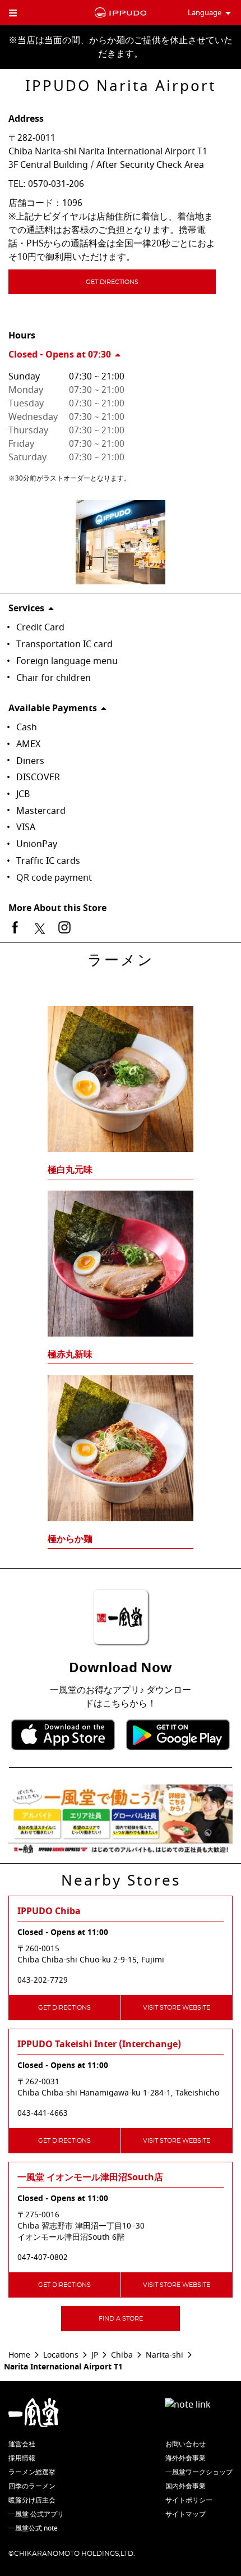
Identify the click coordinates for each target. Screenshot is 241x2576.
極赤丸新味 (70, 1355)
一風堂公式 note (33, 2528)
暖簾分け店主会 (32, 2500)
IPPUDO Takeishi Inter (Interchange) (99, 2044)
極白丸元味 (70, 1170)
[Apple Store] (63, 1735)
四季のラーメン (32, 2486)
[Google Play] (178, 1735)
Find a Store (121, 2319)
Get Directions (112, 282)
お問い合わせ (186, 2444)
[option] (121, 1256)
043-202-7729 (43, 1980)
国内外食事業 (186, 2486)
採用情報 (22, 2458)
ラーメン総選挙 (32, 2472)
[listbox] (121, 1256)
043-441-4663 (43, 2113)
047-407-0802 (43, 2258)
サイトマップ (186, 2514)
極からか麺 (70, 1539)
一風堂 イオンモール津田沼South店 (90, 2177)
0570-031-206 (56, 184)
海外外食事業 (186, 2458)
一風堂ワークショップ (199, 2472)
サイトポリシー (189, 2500)
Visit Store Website (177, 2008)
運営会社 (22, 2444)
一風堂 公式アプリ (36, 2514)
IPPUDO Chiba (49, 1911)
